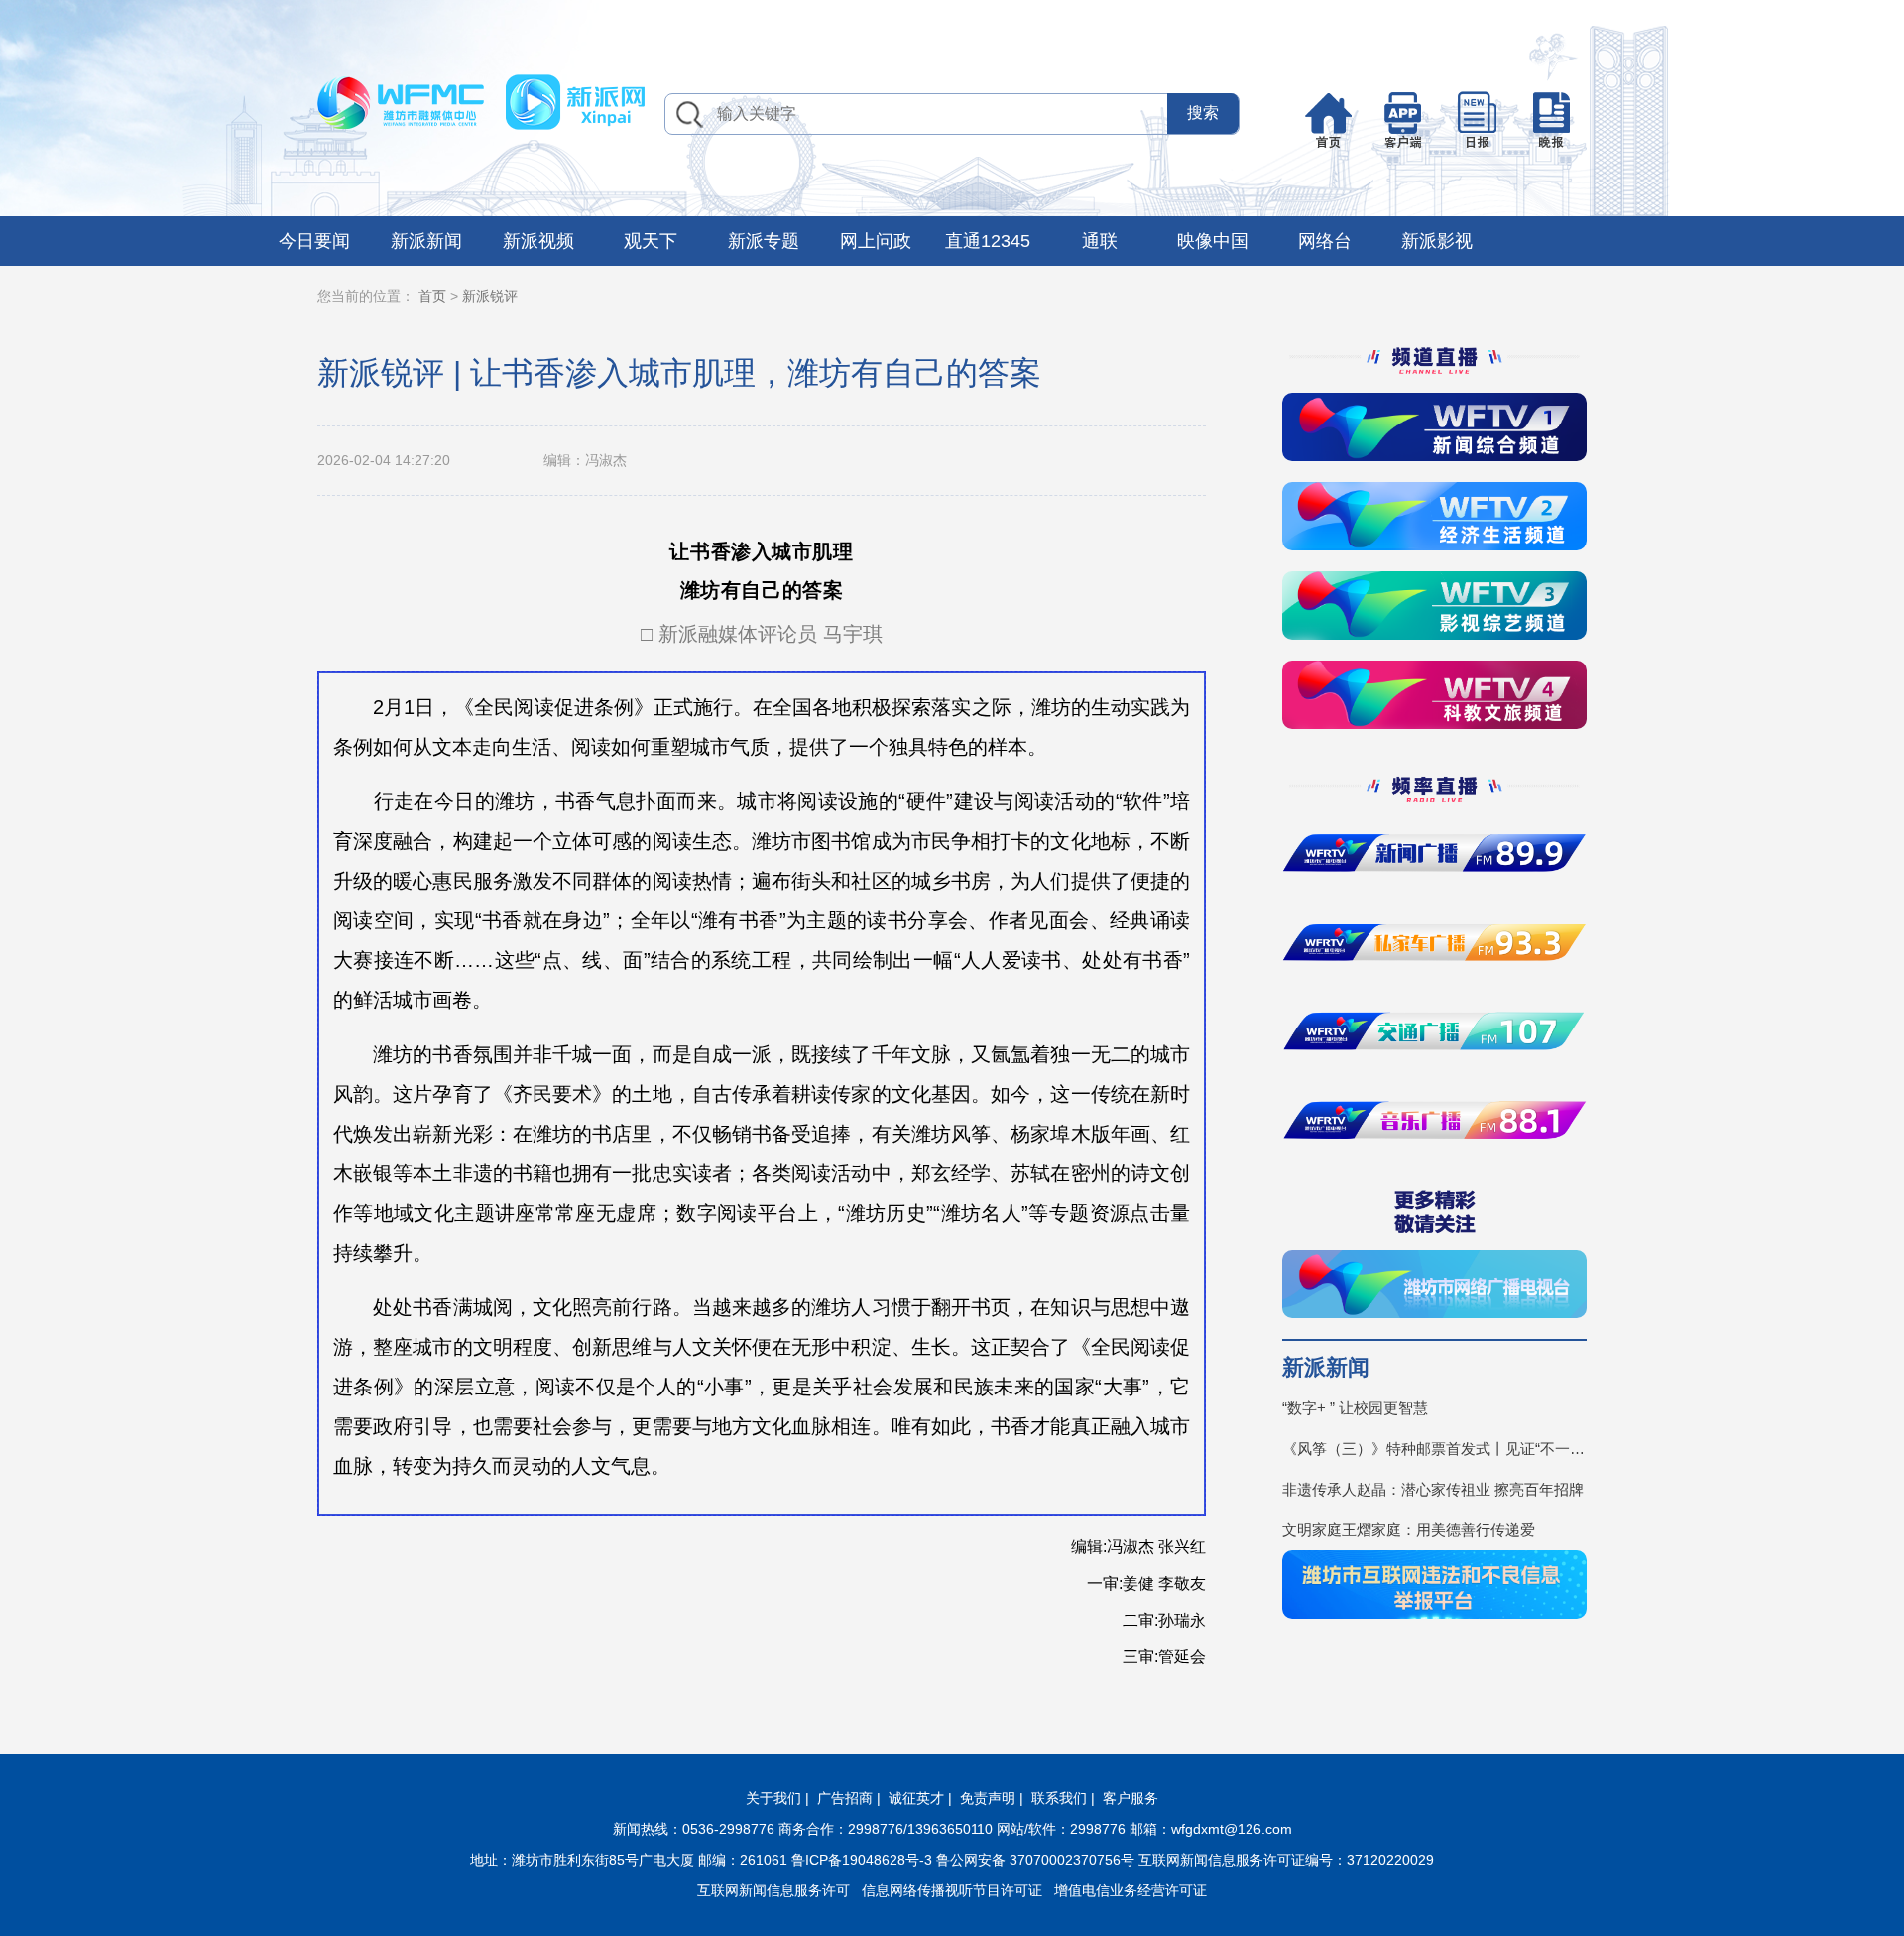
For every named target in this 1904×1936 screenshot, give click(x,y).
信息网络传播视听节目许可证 (952, 1890)
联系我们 (1059, 1798)
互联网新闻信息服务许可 (773, 1890)
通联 (1100, 241)
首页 (432, 296)
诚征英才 (916, 1798)
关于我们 (773, 1798)
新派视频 (538, 241)
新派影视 (1437, 241)
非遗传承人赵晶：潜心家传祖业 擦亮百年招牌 (1433, 1489)
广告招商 (845, 1798)
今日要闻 (314, 241)
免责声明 (988, 1798)
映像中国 (1213, 241)
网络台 (1325, 241)
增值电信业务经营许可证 (1130, 1890)
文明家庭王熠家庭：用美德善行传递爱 (1409, 1530)
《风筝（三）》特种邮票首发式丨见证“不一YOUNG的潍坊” (1434, 1449)
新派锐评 (490, 296)
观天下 (651, 241)
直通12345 (988, 241)
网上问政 (876, 241)
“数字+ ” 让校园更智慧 (1355, 1408)
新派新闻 (426, 241)
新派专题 (764, 241)
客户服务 (1130, 1798)
